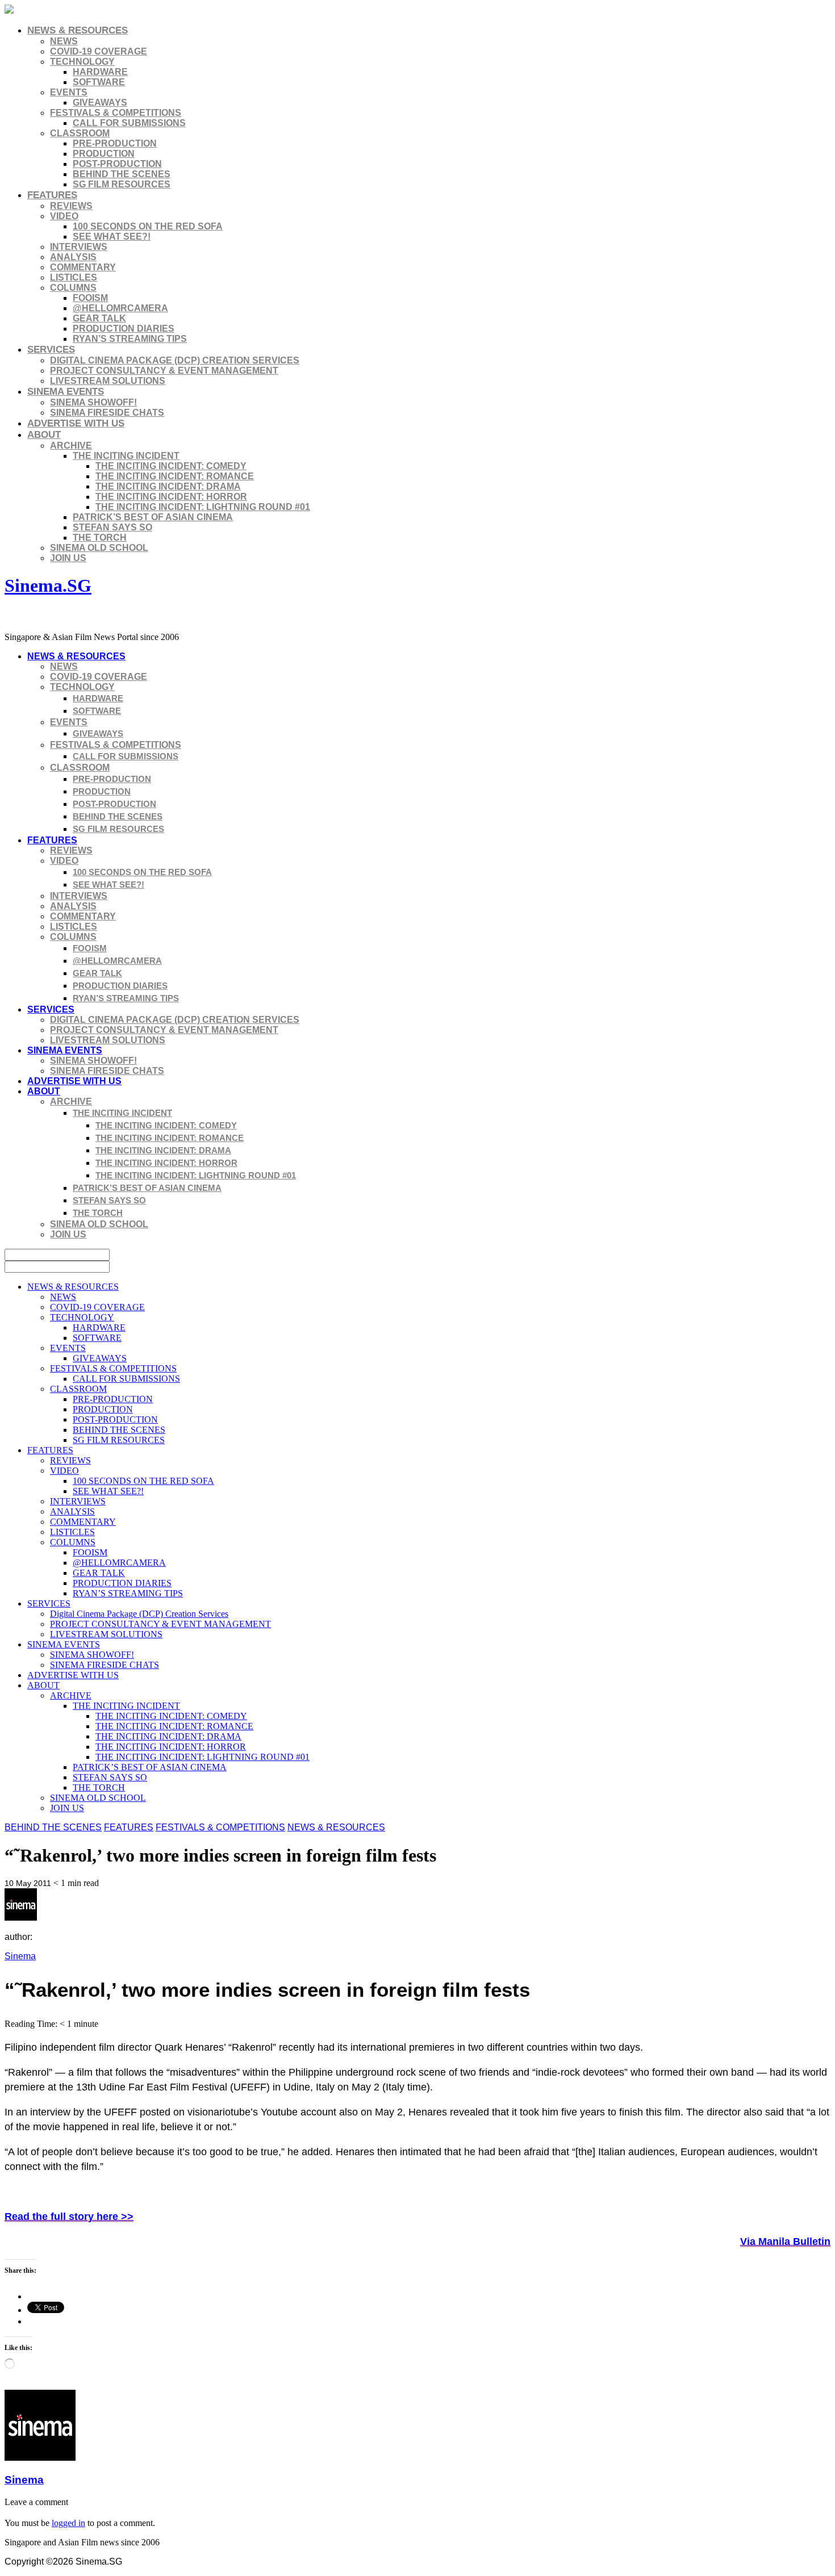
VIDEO (64, 216)
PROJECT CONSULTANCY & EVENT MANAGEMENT (164, 371)
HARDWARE (100, 72)
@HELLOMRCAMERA (120, 308)
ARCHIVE (71, 446)
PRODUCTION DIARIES (124, 329)
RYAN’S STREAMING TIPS (130, 339)
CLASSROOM (80, 133)
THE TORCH (100, 538)
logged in (68, 2523)
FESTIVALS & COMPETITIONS (116, 113)
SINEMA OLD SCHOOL (99, 548)
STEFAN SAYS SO (112, 527)
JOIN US (68, 558)
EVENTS (69, 92)
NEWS (64, 41)
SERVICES (51, 350)
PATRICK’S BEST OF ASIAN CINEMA (153, 517)
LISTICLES (74, 277)
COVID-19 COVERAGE (99, 51)
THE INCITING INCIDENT (126, 456)
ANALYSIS (73, 257)
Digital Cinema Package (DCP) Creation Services (175, 360)
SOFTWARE (99, 82)
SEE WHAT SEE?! (112, 237)
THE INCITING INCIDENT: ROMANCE (175, 476)
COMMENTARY (83, 267)
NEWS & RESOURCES (78, 30)
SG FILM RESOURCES (122, 184)
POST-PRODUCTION (117, 164)
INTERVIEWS (79, 247)
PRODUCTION (104, 154)
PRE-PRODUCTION (115, 143)
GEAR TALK (99, 318)
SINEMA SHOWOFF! (93, 402)
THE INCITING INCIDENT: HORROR (171, 497)
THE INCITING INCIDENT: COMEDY (171, 466)
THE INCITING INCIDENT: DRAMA (168, 486)
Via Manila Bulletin (785, 2242)
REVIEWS (71, 206)
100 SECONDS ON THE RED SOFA (148, 226)
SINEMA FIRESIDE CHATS (107, 413)
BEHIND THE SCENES (122, 174)
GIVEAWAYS (100, 103)
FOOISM (90, 298)
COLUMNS (73, 288)
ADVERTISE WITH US (76, 423)
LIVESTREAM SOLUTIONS (108, 381)
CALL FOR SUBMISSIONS (129, 123)
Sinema (20, 1956)
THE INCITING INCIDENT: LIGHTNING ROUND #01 (203, 507)
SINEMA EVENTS (66, 392)
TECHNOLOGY (82, 62)
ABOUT (44, 435)
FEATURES (52, 195)
